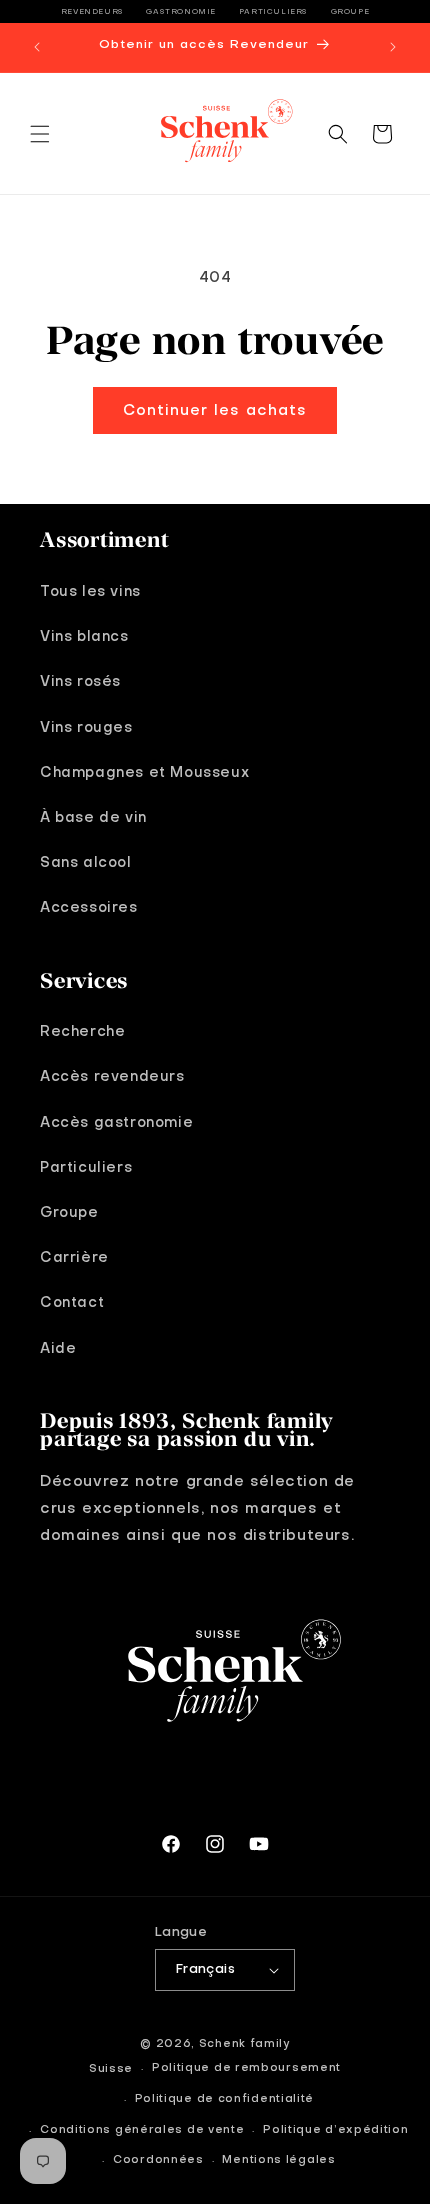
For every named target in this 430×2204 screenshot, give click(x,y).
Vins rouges (86, 728)
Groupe (350, 12)
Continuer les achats (215, 411)
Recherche (82, 1032)
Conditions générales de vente (142, 2130)
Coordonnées (158, 2160)
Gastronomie (181, 12)
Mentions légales (278, 2160)
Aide (58, 1349)
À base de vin (93, 818)
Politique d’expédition (335, 2130)
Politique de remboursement (246, 2068)
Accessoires (89, 908)
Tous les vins (90, 592)
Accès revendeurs (112, 1077)
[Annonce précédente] (37, 47)
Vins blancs (84, 637)
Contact (72, 1303)
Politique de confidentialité (225, 2099)
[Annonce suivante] (393, 47)
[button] (40, 134)
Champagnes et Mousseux (144, 773)
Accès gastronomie (116, 1123)
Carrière (74, 1258)
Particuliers (273, 12)
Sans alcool (86, 863)
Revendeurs (92, 12)
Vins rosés (80, 682)
